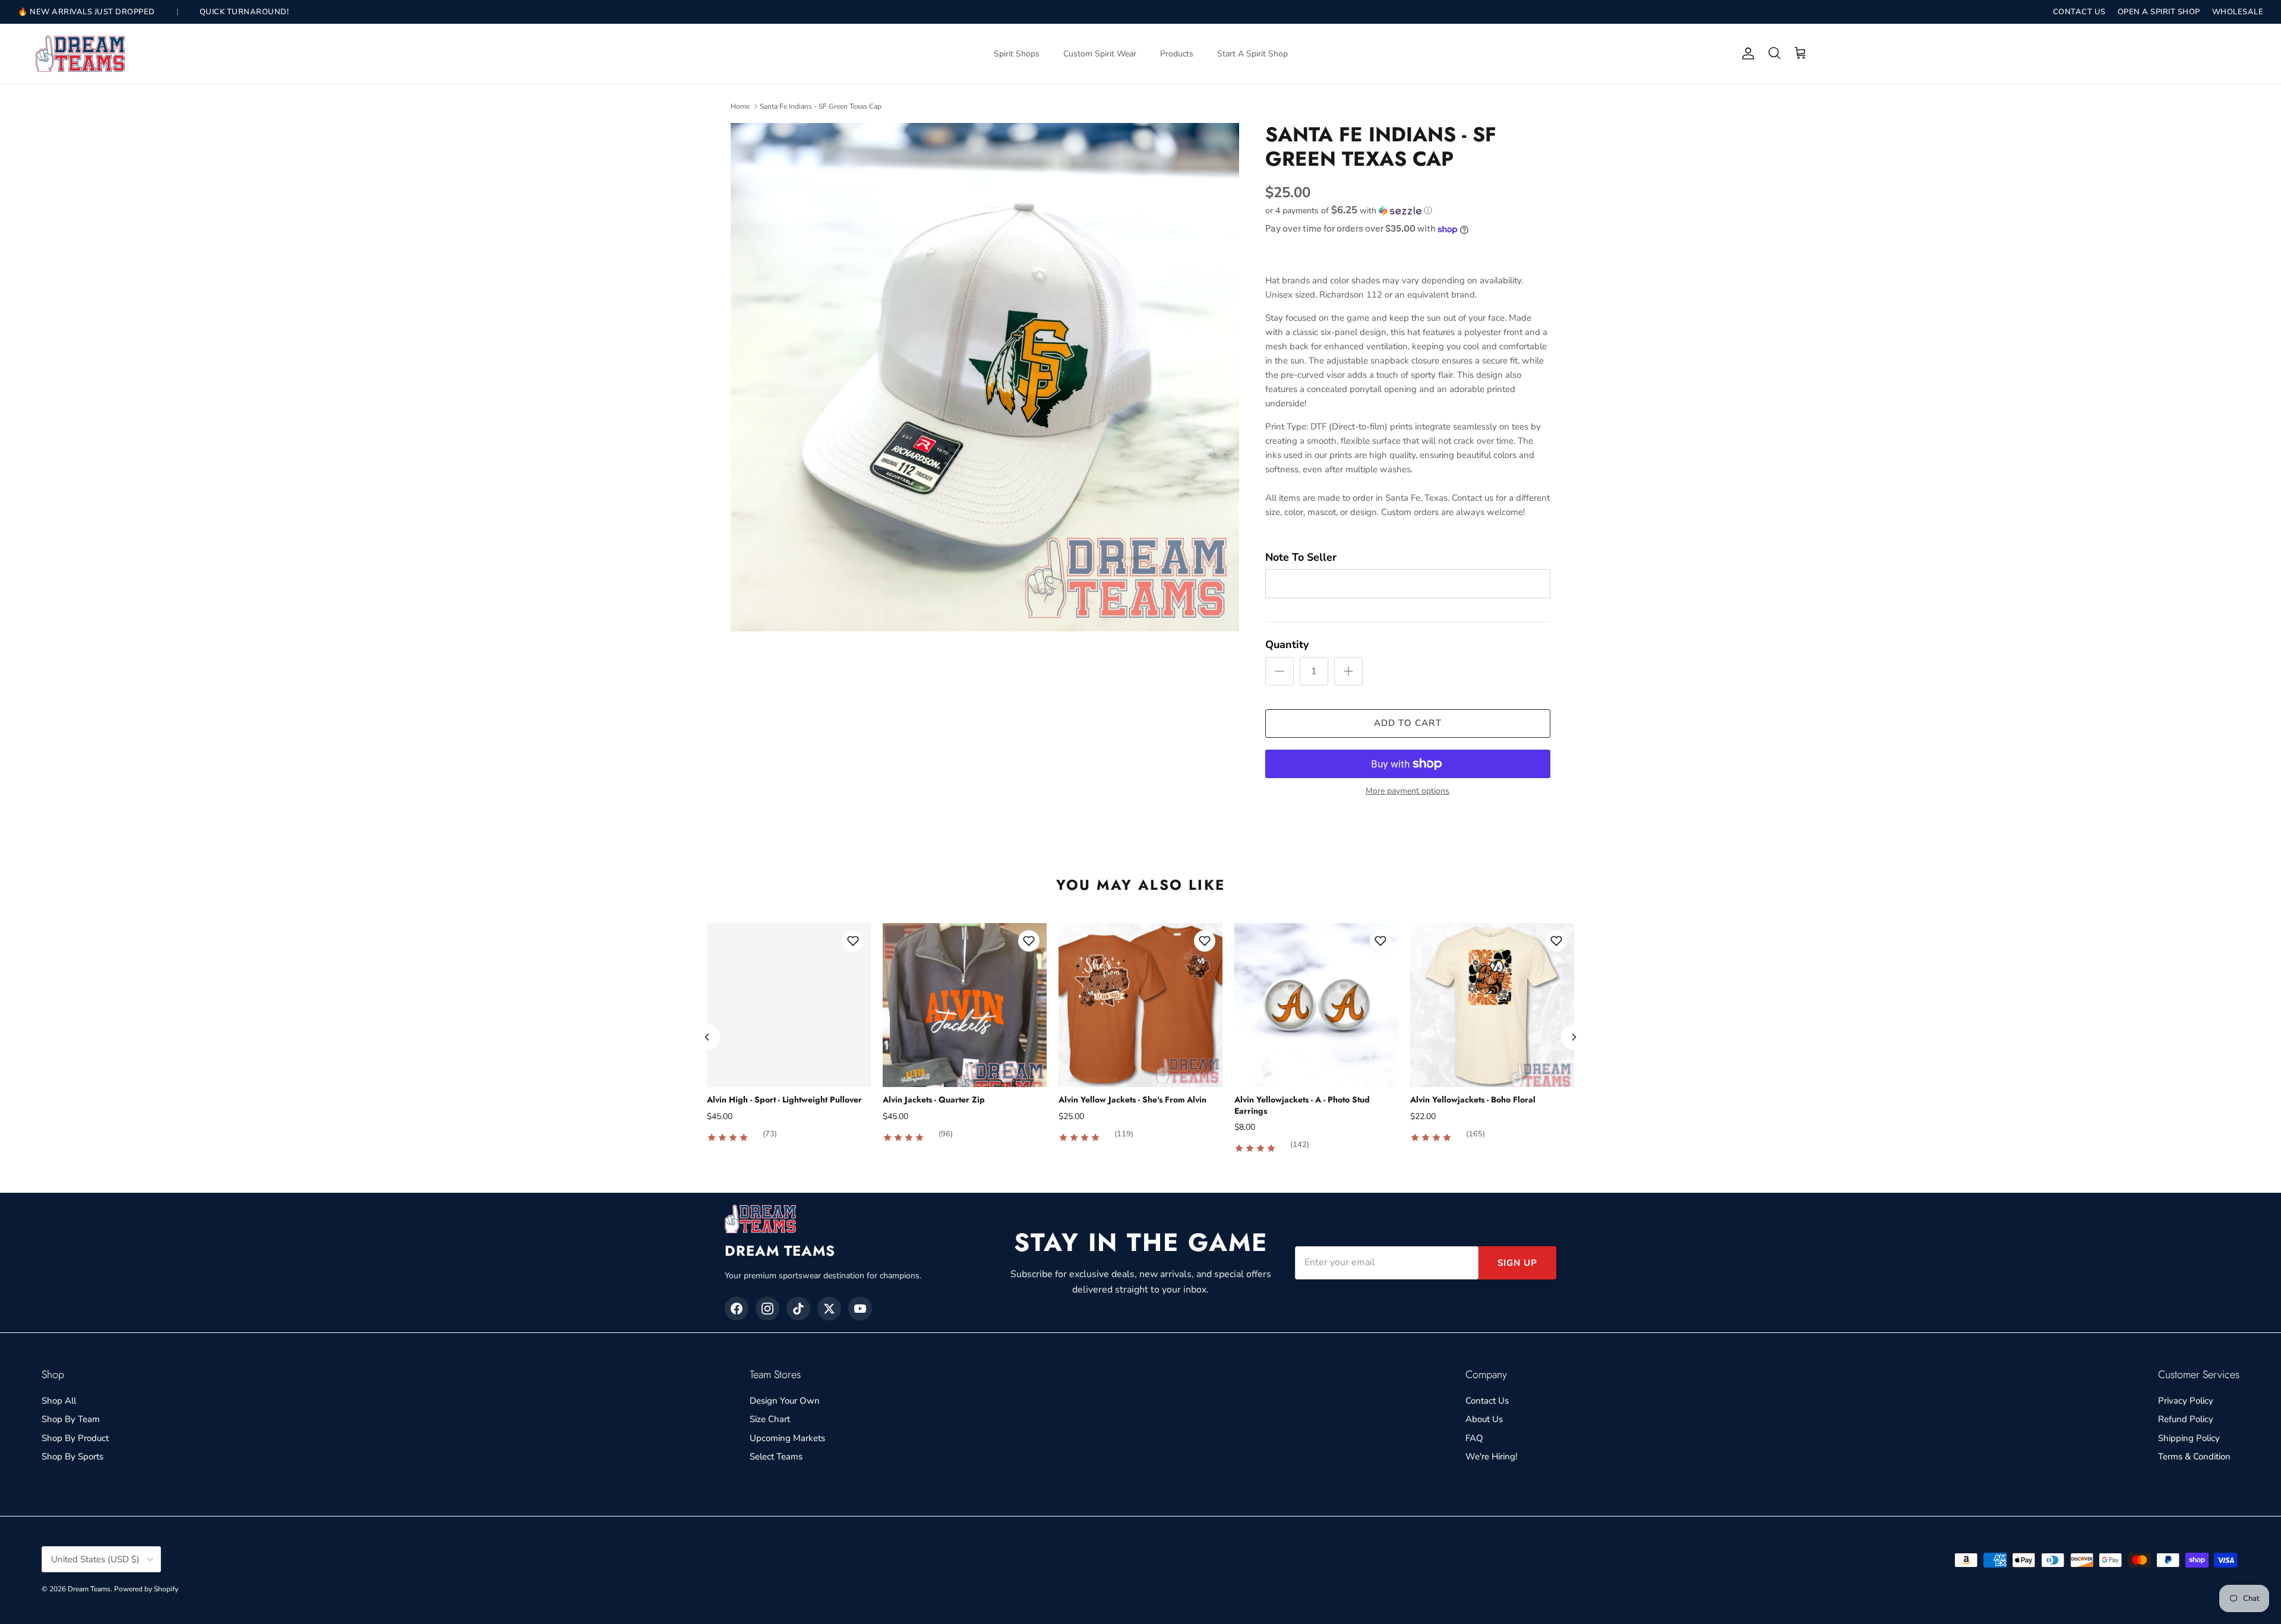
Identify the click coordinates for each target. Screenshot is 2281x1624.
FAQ (1474, 1438)
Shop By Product (75, 1438)
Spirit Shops (1017, 54)
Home (740, 106)
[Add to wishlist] (853, 941)
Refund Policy (2186, 1419)
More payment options (1408, 792)
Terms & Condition (2194, 1456)
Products (1177, 54)
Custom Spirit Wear (1100, 54)
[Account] (1746, 53)
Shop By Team (71, 1419)
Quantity (1287, 644)
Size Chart (770, 1419)
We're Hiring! (1491, 1456)
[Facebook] (737, 1309)
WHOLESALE (2238, 12)
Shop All (59, 1401)
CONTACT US (2079, 12)
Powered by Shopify (146, 1589)
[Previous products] (707, 1037)
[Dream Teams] (80, 54)
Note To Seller (1301, 557)
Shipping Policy (2189, 1438)
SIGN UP (1517, 1263)
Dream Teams (89, 1589)
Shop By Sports (72, 1456)
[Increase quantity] (1348, 671)
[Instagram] (767, 1309)
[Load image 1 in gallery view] (985, 377)
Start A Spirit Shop (1252, 54)
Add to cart (1408, 723)
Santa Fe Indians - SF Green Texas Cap (821, 106)
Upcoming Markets (787, 1438)
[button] (1349, 211)
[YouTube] (860, 1309)
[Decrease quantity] (1279, 671)
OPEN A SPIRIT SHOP (2159, 12)
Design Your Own (785, 1401)
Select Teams (776, 1456)
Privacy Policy (2186, 1401)
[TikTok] (798, 1309)
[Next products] (1574, 1037)
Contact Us (1487, 1401)
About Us (1484, 1419)
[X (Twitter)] (829, 1309)
